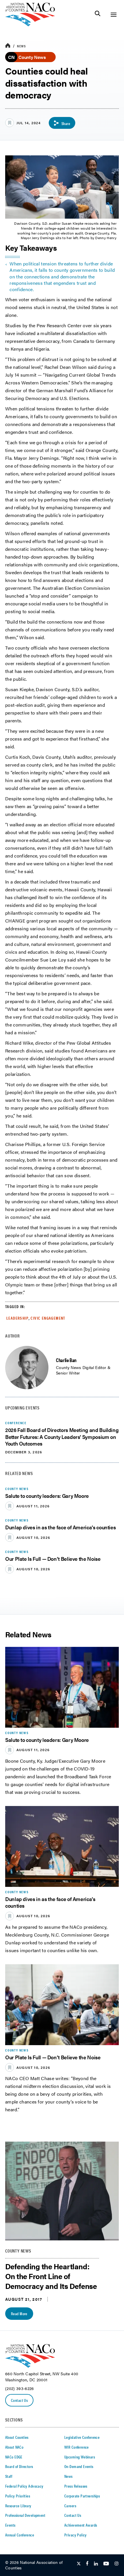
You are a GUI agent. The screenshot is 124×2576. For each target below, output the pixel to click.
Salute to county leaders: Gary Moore (47, 1496)
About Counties (17, 2437)
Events (10, 2525)
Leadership (17, 1318)
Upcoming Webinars (80, 2457)
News (21, 46)
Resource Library (18, 2506)
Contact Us (19, 2400)
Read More (19, 2313)
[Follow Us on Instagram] (117, 2564)
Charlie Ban (66, 1360)
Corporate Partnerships (82, 2496)
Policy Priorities (18, 2496)
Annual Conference (20, 2535)
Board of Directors (19, 2466)
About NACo (14, 2447)
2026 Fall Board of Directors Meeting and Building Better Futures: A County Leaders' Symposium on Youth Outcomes (62, 1437)
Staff (9, 2476)
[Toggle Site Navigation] (113, 15)
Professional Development (25, 2515)
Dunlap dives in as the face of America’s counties (60, 1527)
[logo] (30, 25)
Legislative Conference (82, 2437)
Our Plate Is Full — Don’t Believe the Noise (53, 1559)
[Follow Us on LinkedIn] (96, 2564)
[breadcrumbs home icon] (8, 46)
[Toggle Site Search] (98, 15)
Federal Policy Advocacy (24, 2486)
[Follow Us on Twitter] (79, 2564)
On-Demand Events (79, 2466)
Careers (70, 2506)
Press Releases (76, 2486)
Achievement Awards (81, 2525)
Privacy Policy (76, 2535)
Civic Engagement (48, 1318)
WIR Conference (77, 2447)
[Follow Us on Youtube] (106, 2564)
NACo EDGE (14, 2457)
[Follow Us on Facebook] (87, 2564)
